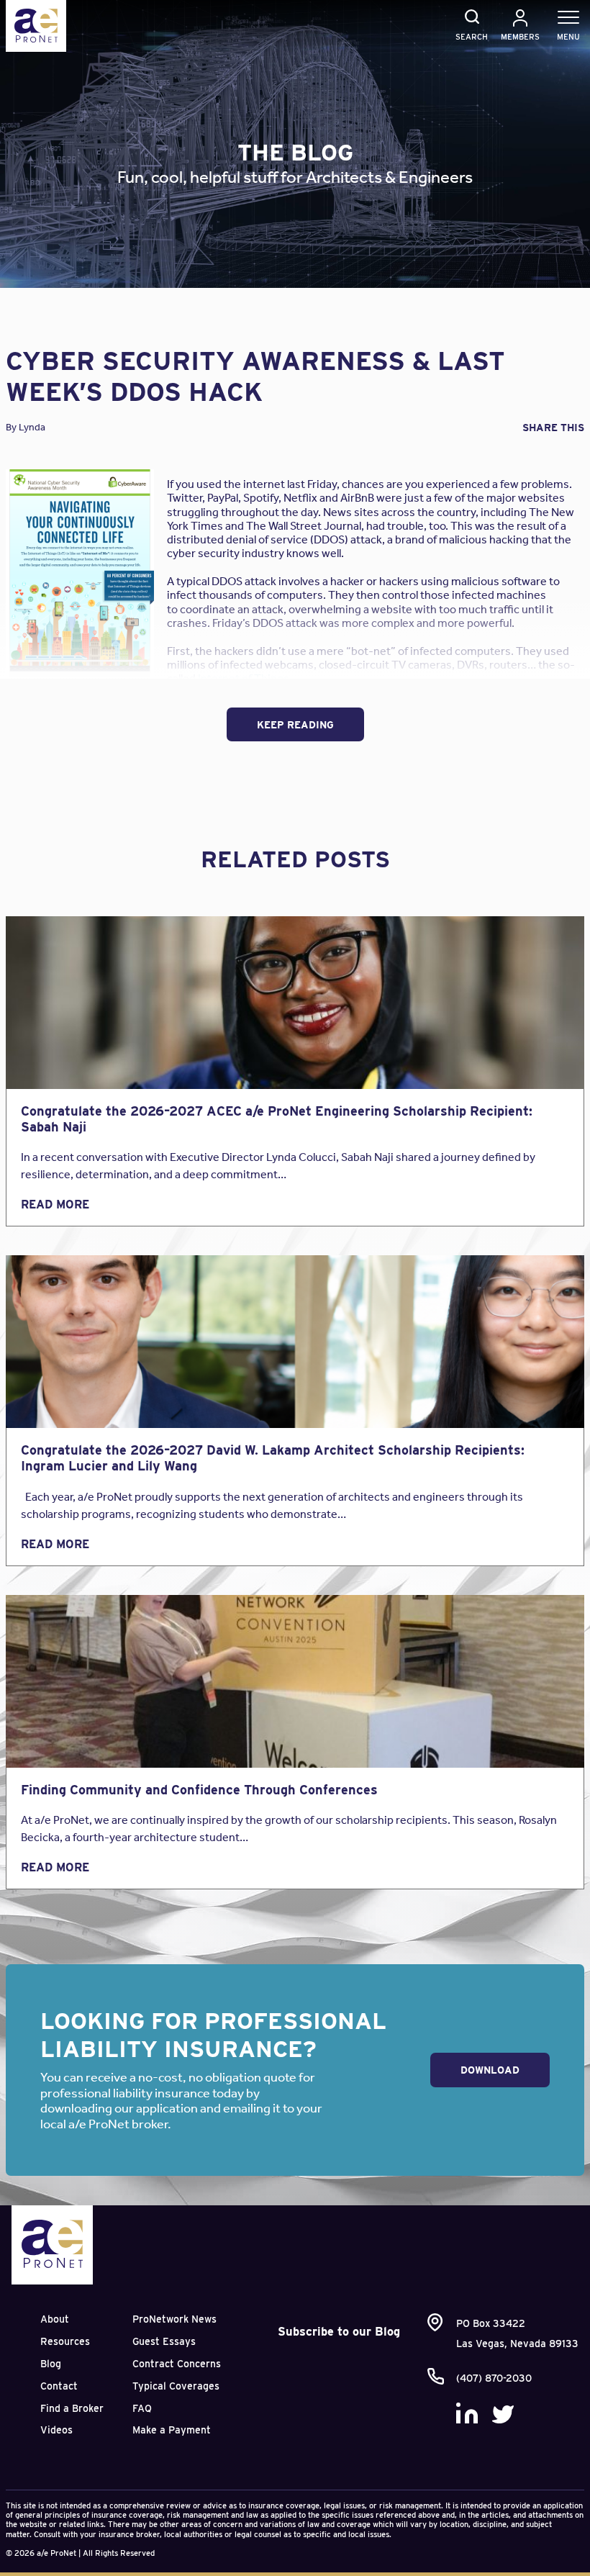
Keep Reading (295, 725)
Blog (51, 2364)
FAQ (142, 2408)
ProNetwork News (174, 2319)
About (55, 2319)
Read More (55, 1205)
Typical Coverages (176, 2386)
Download (490, 2070)
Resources (65, 2341)
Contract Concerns (177, 2364)
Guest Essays (164, 2341)
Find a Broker (72, 2408)
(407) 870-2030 (494, 2378)
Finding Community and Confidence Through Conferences (199, 1790)
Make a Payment (172, 2430)
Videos (56, 2430)
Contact (59, 2386)
